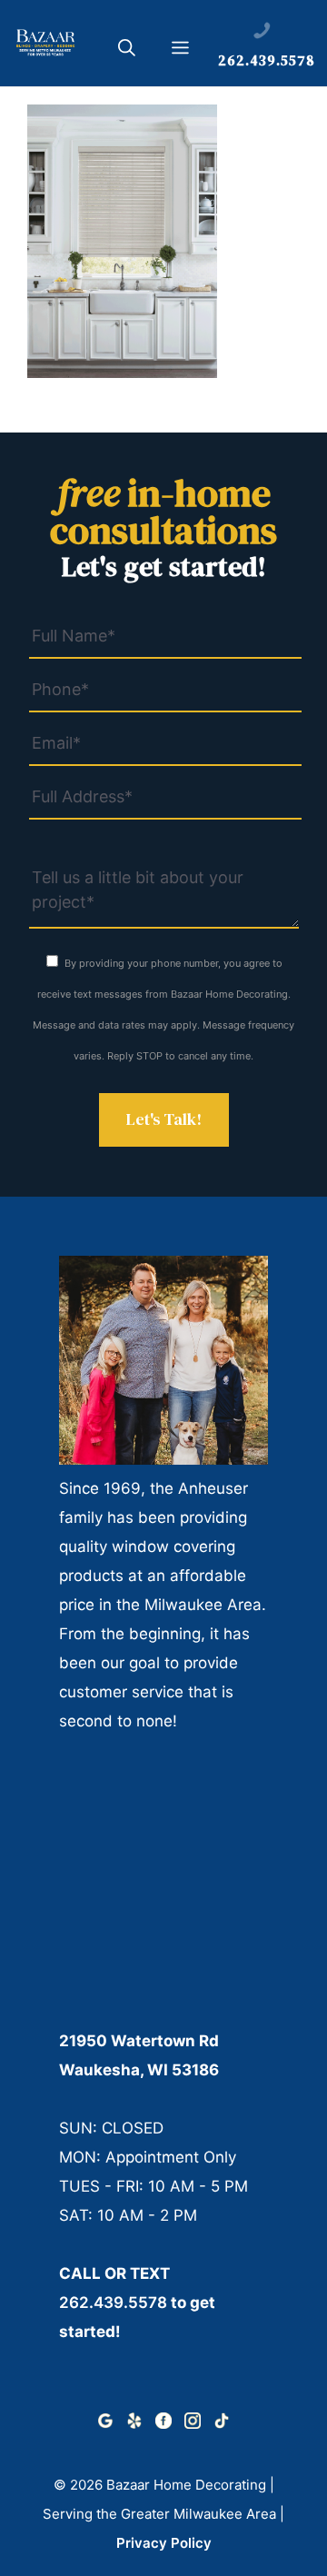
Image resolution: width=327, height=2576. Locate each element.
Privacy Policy (164, 2543)
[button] (127, 51)
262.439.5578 (113, 2302)
